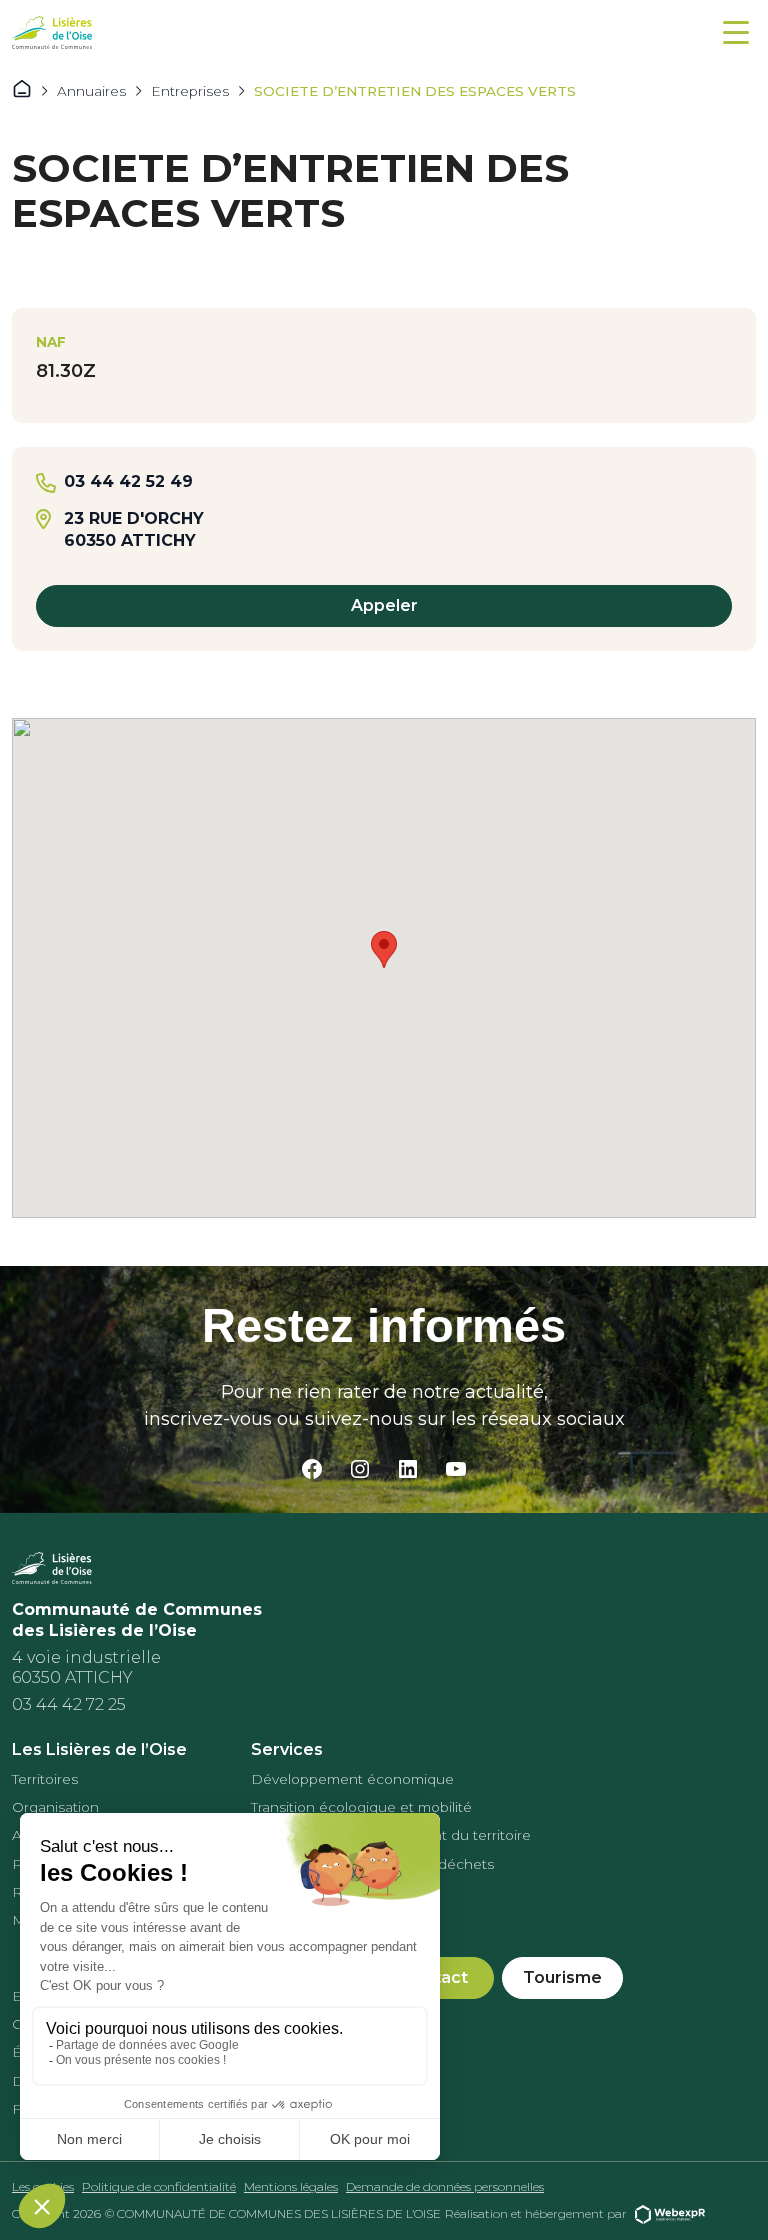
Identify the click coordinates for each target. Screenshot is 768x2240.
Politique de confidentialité (159, 2186)
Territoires (45, 1779)
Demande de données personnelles (445, 2186)
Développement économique (352, 1779)
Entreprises (190, 91)
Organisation (55, 1807)
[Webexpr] (670, 2214)
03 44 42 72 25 (69, 1704)
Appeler (384, 605)
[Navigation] (736, 32)
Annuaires (91, 91)
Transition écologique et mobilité (361, 1807)
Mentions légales (291, 2186)
